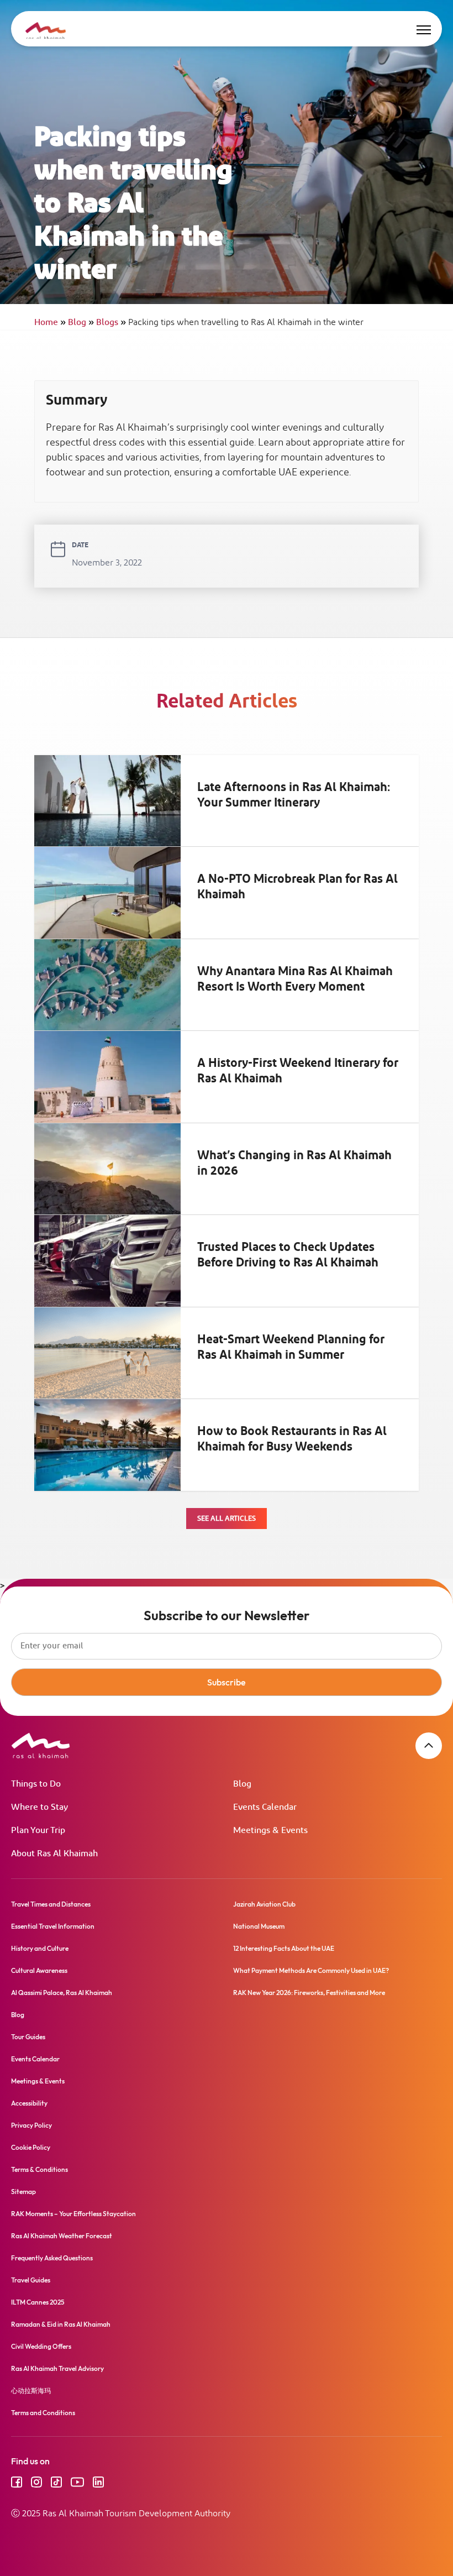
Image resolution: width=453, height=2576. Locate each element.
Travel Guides (31, 2280)
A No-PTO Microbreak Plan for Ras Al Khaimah (297, 887)
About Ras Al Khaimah (54, 1854)
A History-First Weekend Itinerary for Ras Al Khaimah (298, 1071)
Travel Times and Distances (51, 1904)
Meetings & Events (270, 1831)
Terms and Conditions (43, 2413)
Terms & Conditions (39, 2169)
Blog (81, 323)
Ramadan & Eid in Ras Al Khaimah (61, 2324)
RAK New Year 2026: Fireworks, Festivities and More (309, 1993)
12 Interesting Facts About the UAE (284, 1948)
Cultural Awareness (39, 1970)
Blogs (111, 323)
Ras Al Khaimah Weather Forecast (62, 2236)
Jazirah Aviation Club (264, 1904)
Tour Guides (28, 2037)
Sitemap (23, 2192)
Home (50, 323)
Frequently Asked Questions (52, 2258)
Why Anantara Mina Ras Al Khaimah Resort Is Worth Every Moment (295, 980)
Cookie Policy (31, 2147)
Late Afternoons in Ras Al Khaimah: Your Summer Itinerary (294, 795)
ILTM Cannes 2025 (38, 2302)
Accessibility (29, 2103)
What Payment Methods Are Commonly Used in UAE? (311, 1970)
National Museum (259, 1926)
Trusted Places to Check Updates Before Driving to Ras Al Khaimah (288, 1255)
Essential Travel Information (53, 1926)
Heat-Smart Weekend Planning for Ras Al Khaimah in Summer (291, 1348)
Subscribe (227, 1682)
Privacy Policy (31, 2125)
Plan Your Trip (38, 1831)
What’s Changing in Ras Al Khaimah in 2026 (294, 1164)
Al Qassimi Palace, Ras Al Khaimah (62, 1993)
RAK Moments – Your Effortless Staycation (73, 2214)
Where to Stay (39, 1807)
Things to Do (36, 1784)
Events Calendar (265, 1807)
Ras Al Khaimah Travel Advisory (57, 2368)
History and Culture (40, 1948)
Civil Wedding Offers (41, 2346)
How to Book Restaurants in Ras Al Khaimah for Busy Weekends (292, 1439)
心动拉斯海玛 (31, 2391)
